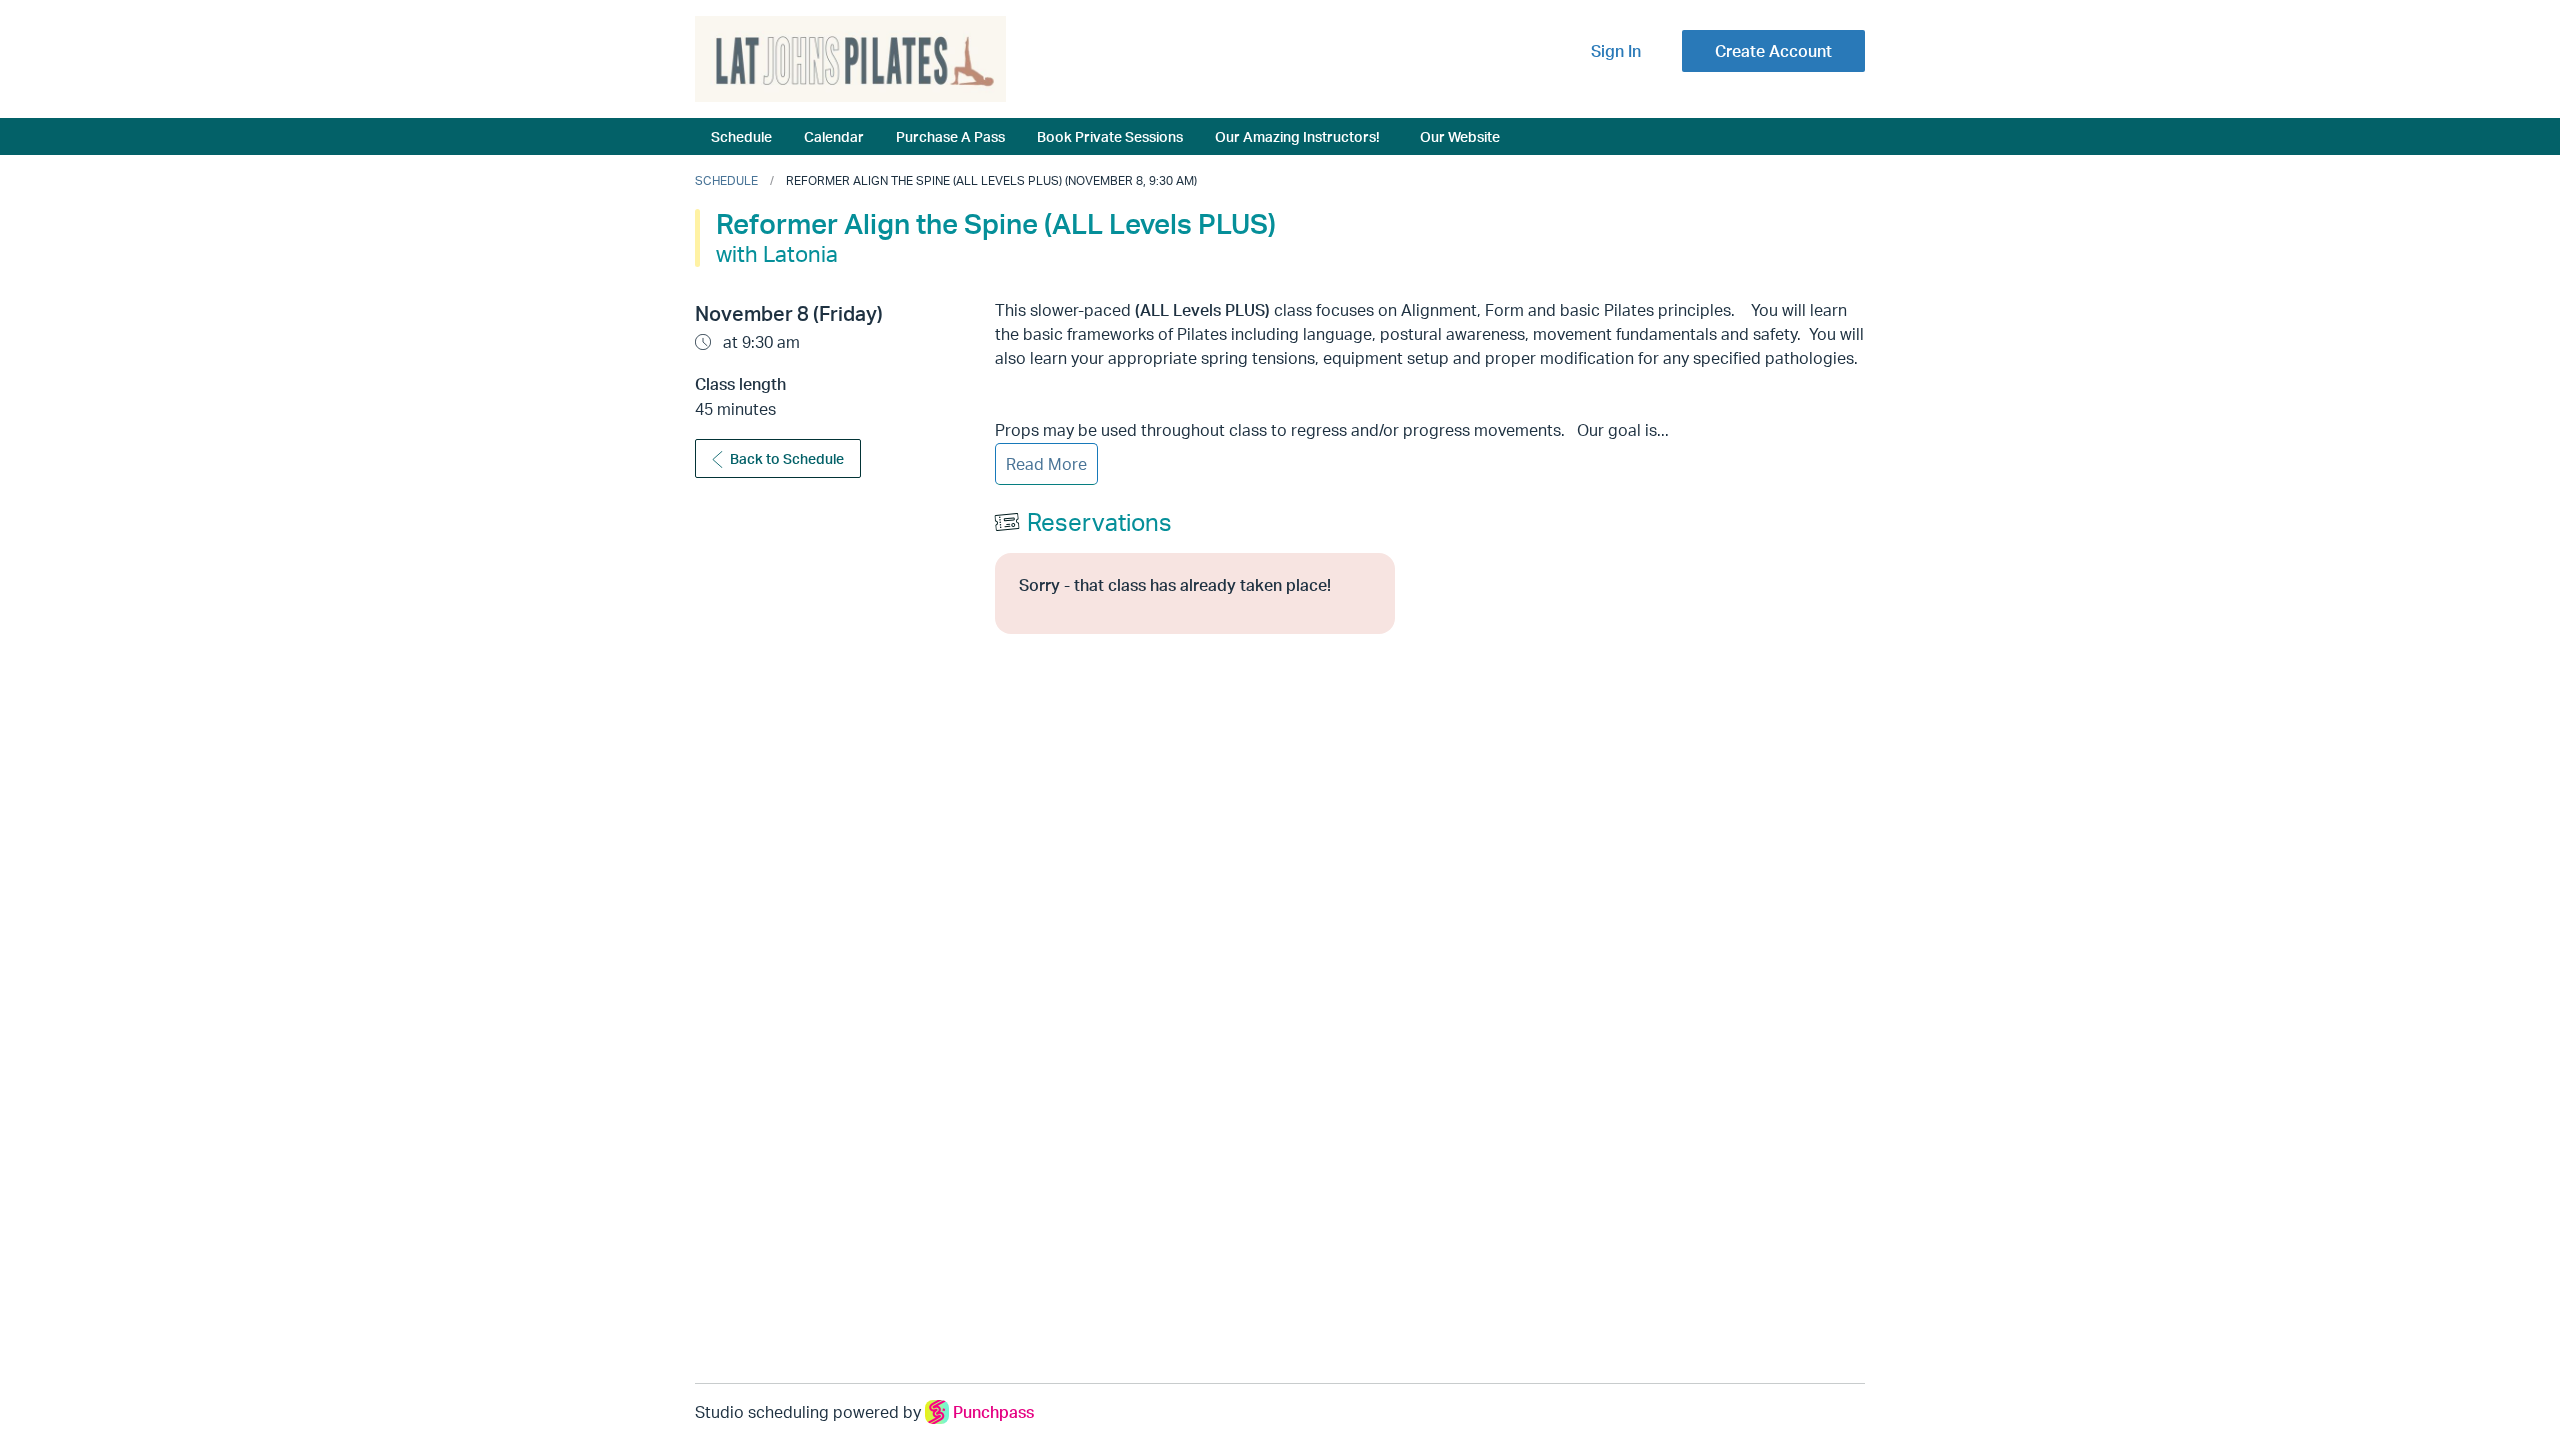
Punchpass (993, 1412)
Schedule (741, 136)
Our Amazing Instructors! (1297, 136)
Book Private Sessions (1110, 136)
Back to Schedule (787, 458)
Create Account (1773, 51)
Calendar (834, 136)
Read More (1046, 464)
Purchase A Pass (950, 136)
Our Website (1460, 136)
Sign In (1616, 51)
